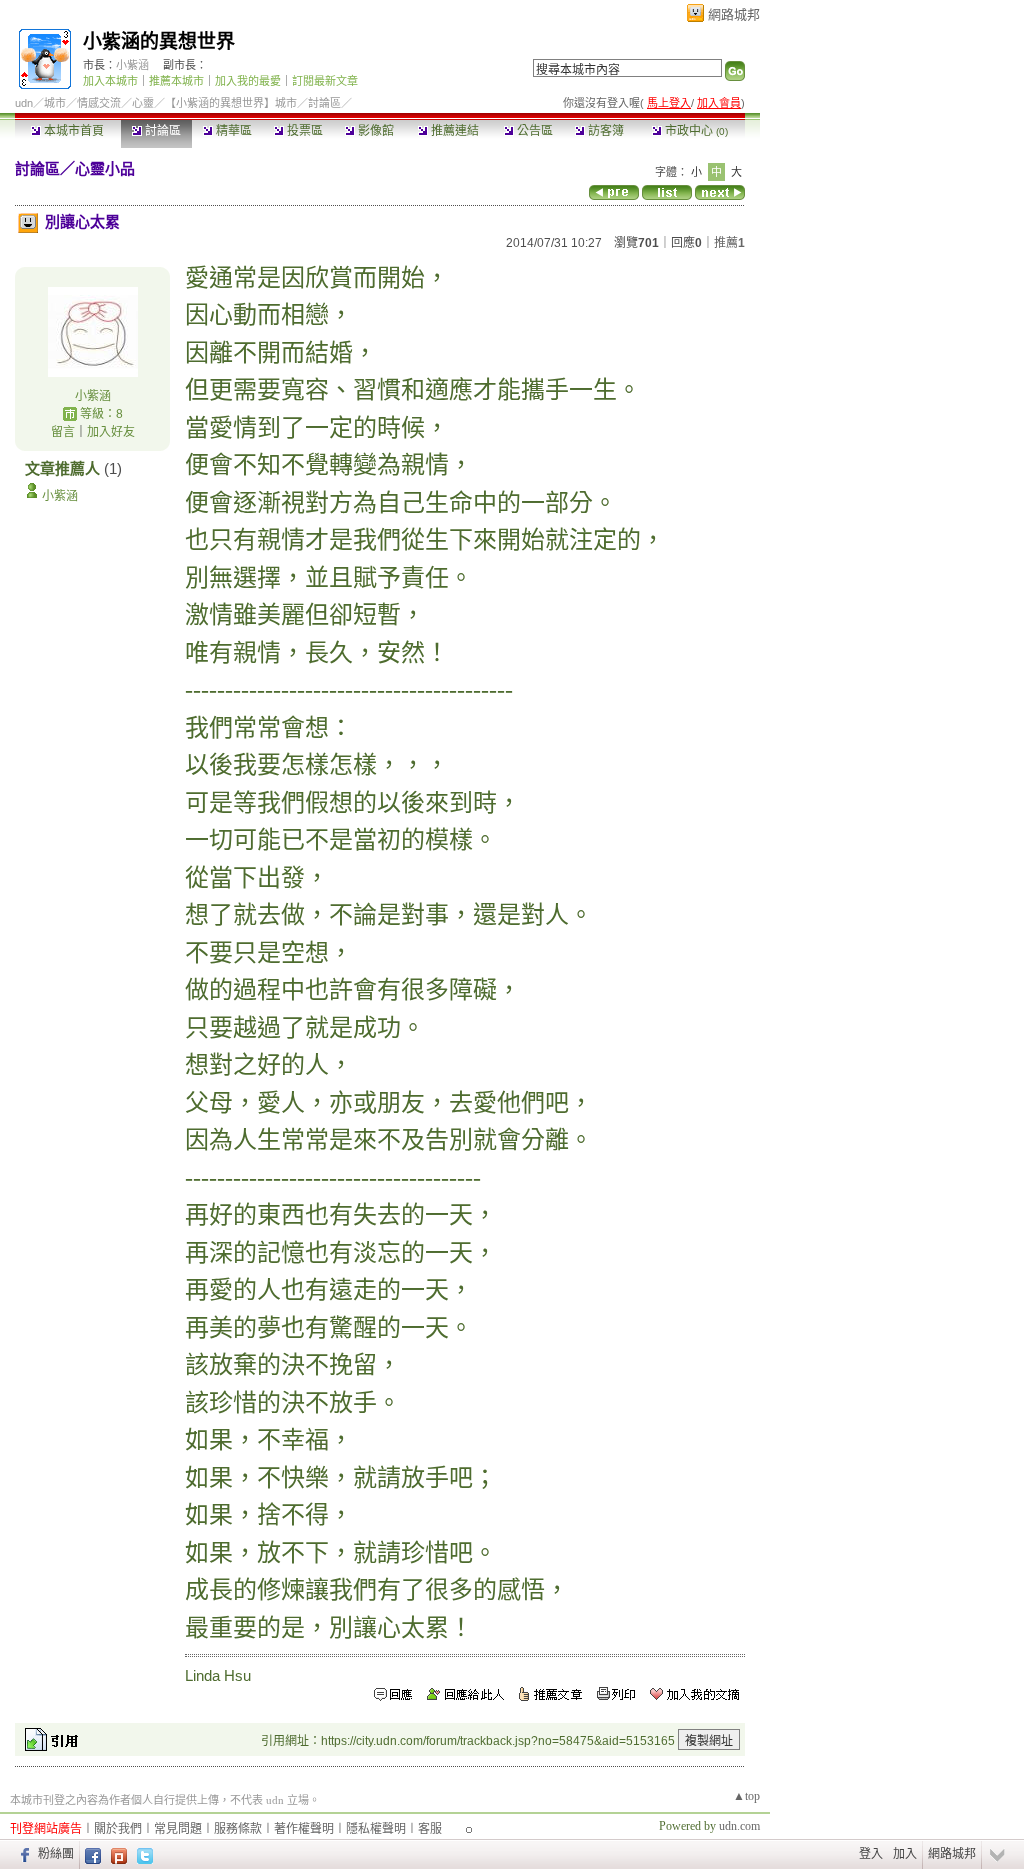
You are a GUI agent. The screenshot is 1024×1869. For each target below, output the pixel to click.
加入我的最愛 (248, 81)
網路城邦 (734, 14)
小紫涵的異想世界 (159, 41)
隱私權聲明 (376, 1829)
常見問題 (178, 1829)
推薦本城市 (176, 81)
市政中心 (695, 131)
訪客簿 (604, 131)
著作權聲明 (304, 1829)
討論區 (161, 131)
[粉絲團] (22, 1854)
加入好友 (111, 432)
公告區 (533, 131)
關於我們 (118, 1829)
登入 (871, 1854)
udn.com (739, 1826)
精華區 (232, 131)
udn (24, 103)
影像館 (374, 131)
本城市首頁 (72, 131)
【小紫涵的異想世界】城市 (231, 103)
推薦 (729, 243)
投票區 (303, 131)
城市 (55, 103)
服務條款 (238, 1829)
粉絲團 (56, 1854)
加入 (905, 1854)
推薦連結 (453, 131)
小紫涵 (132, 65)
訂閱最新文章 (325, 81)
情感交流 (99, 103)
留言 (63, 432)
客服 (430, 1829)
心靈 (143, 103)
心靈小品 (105, 168)
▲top (746, 1796)
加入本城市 (110, 81)
